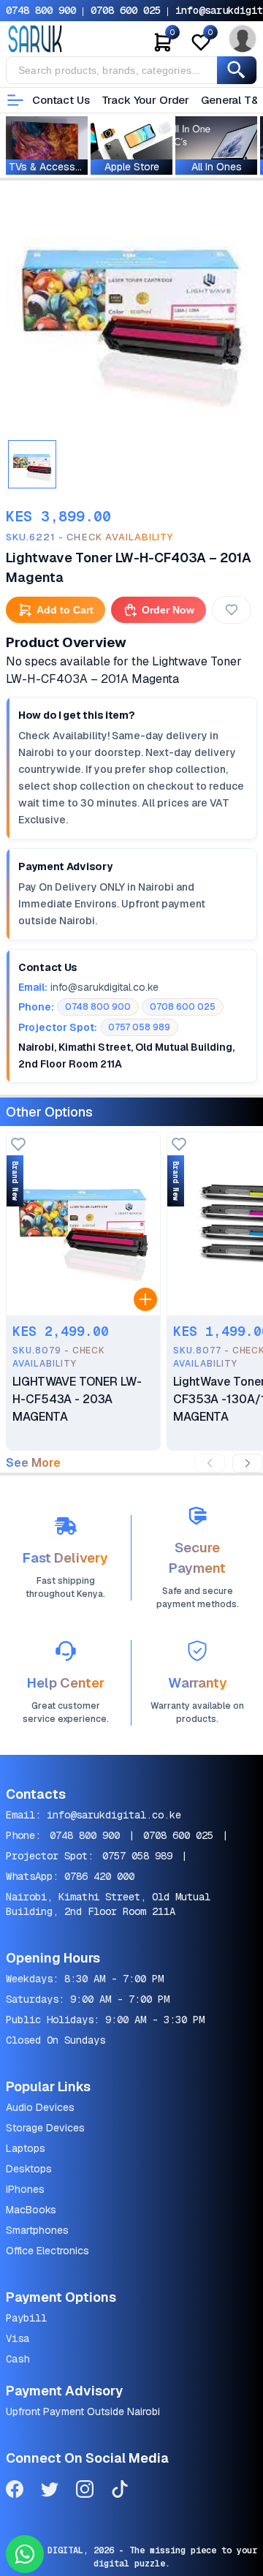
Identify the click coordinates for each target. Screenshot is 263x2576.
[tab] (32, 464)
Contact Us (61, 100)
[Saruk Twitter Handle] (50, 2492)
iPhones (25, 2189)
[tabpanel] (131, 309)
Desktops (29, 2169)
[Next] (248, 1463)
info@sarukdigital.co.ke (114, 1815)
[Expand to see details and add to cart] (145, 1299)
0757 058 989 (137, 1856)
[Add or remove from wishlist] (232, 610)
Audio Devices (40, 2107)
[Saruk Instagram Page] (85, 2492)
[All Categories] (15, 100)
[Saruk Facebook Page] (15, 2492)
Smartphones (37, 2230)
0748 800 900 (41, 10)
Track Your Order (146, 100)
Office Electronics (47, 2251)
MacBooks (31, 2210)
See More (33, 1463)
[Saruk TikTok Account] (120, 2492)
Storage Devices (45, 2128)
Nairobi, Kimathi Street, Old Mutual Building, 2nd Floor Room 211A (108, 1904)
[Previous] (210, 1463)
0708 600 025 (126, 10)
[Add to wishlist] (18, 1145)
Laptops (26, 2148)
